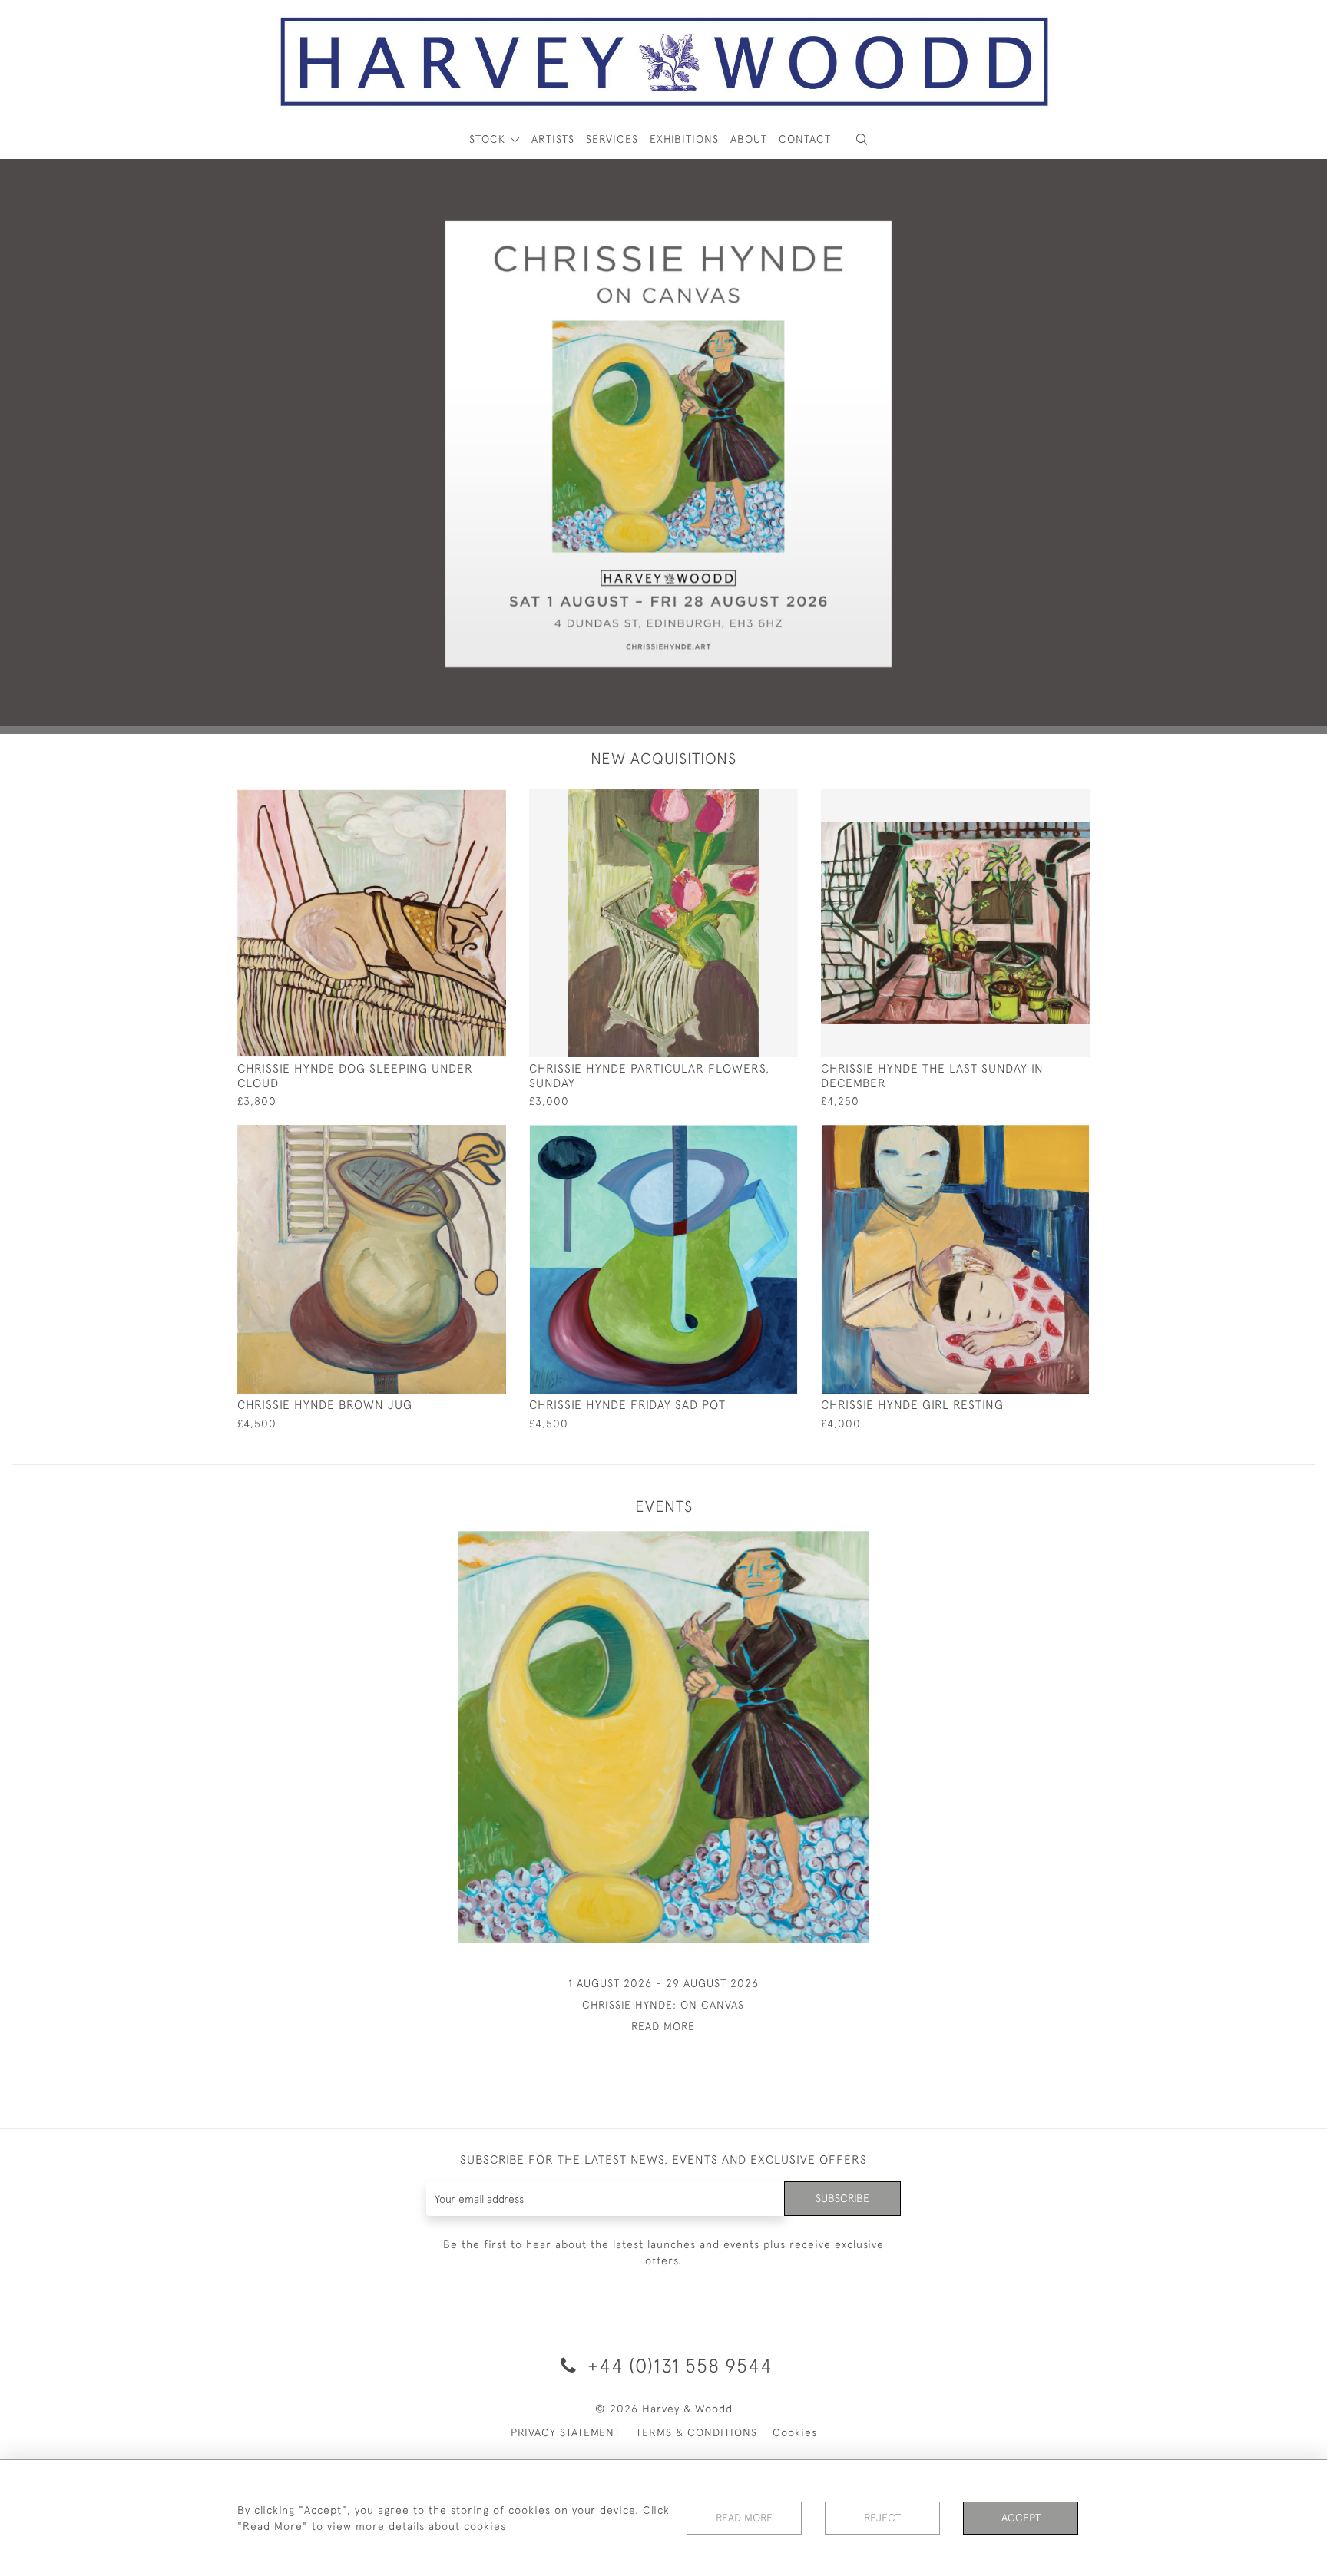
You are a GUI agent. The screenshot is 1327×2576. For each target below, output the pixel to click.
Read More (744, 2518)
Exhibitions (684, 139)
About (749, 139)
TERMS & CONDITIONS (697, 2432)
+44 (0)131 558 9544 (677, 2365)
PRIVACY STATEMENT (566, 2432)
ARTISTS (553, 139)
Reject (882, 2518)
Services (612, 139)
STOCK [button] (489, 139)
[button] (862, 139)
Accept (1021, 2518)
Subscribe (842, 2198)
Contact (805, 139)
